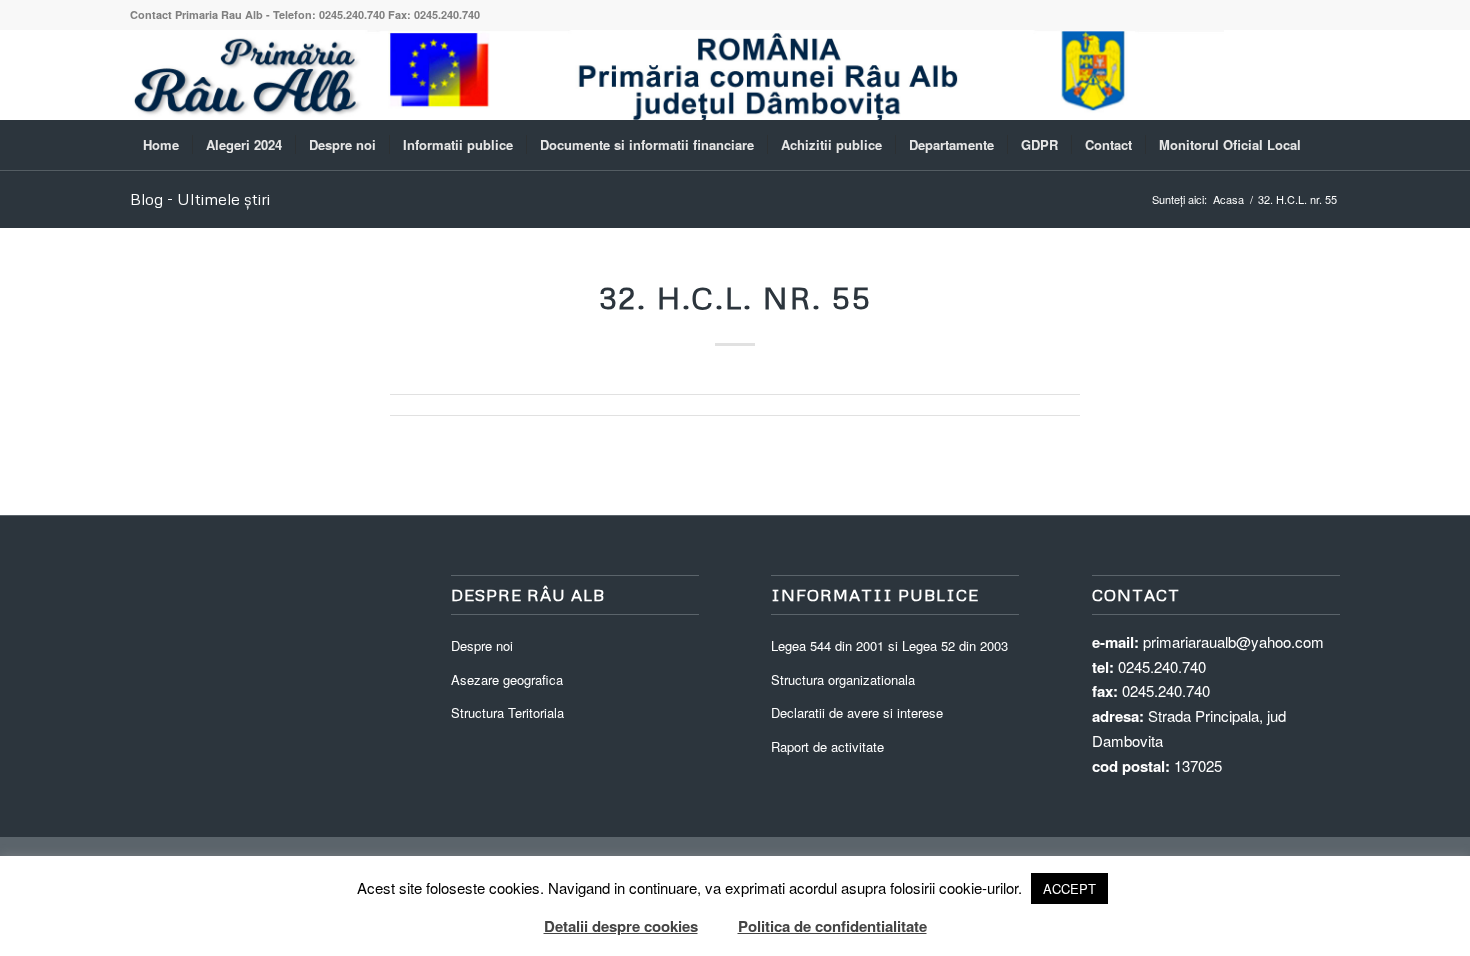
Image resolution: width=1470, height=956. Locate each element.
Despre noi (482, 645)
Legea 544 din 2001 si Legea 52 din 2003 (889, 645)
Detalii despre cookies (621, 926)
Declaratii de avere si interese (857, 712)
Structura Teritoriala (507, 712)
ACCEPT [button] (1069, 888)
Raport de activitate (827, 746)
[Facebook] (1325, 75)
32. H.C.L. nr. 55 (735, 297)
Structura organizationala (843, 679)
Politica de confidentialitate (832, 926)
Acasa (1228, 199)
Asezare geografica (507, 679)
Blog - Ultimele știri (200, 199)
